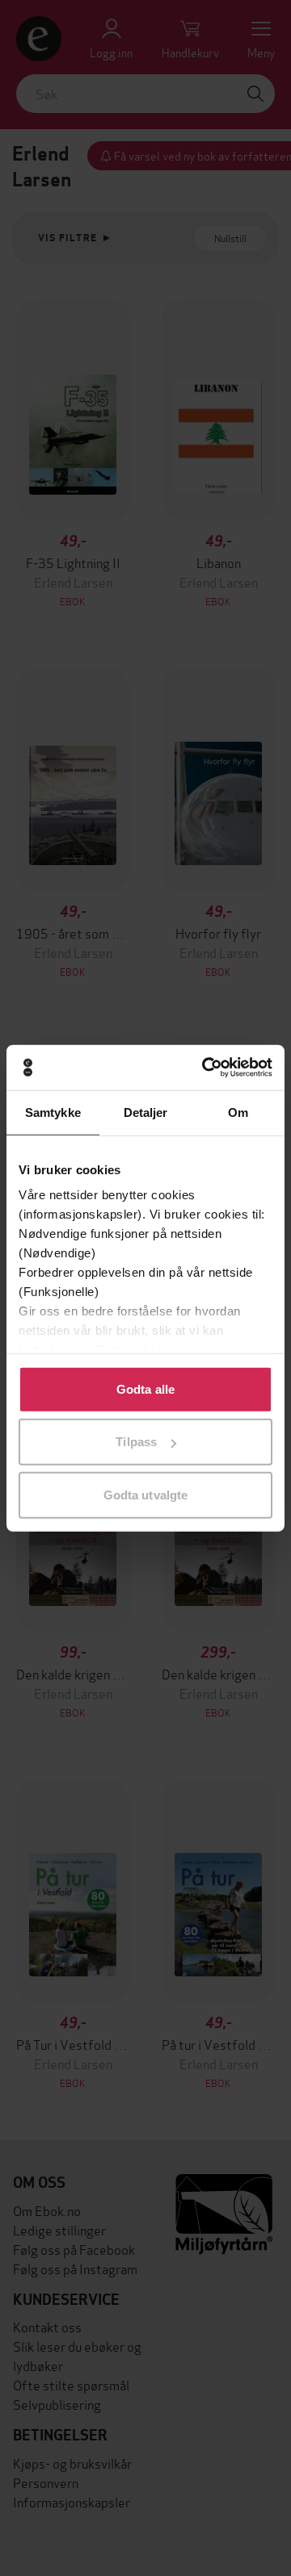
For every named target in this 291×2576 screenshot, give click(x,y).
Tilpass (136, 1442)
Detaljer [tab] (146, 1112)
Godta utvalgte (145, 1494)
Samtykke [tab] (53, 1112)
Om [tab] (238, 1112)
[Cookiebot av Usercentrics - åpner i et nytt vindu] (205, 1068)
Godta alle (145, 1388)
